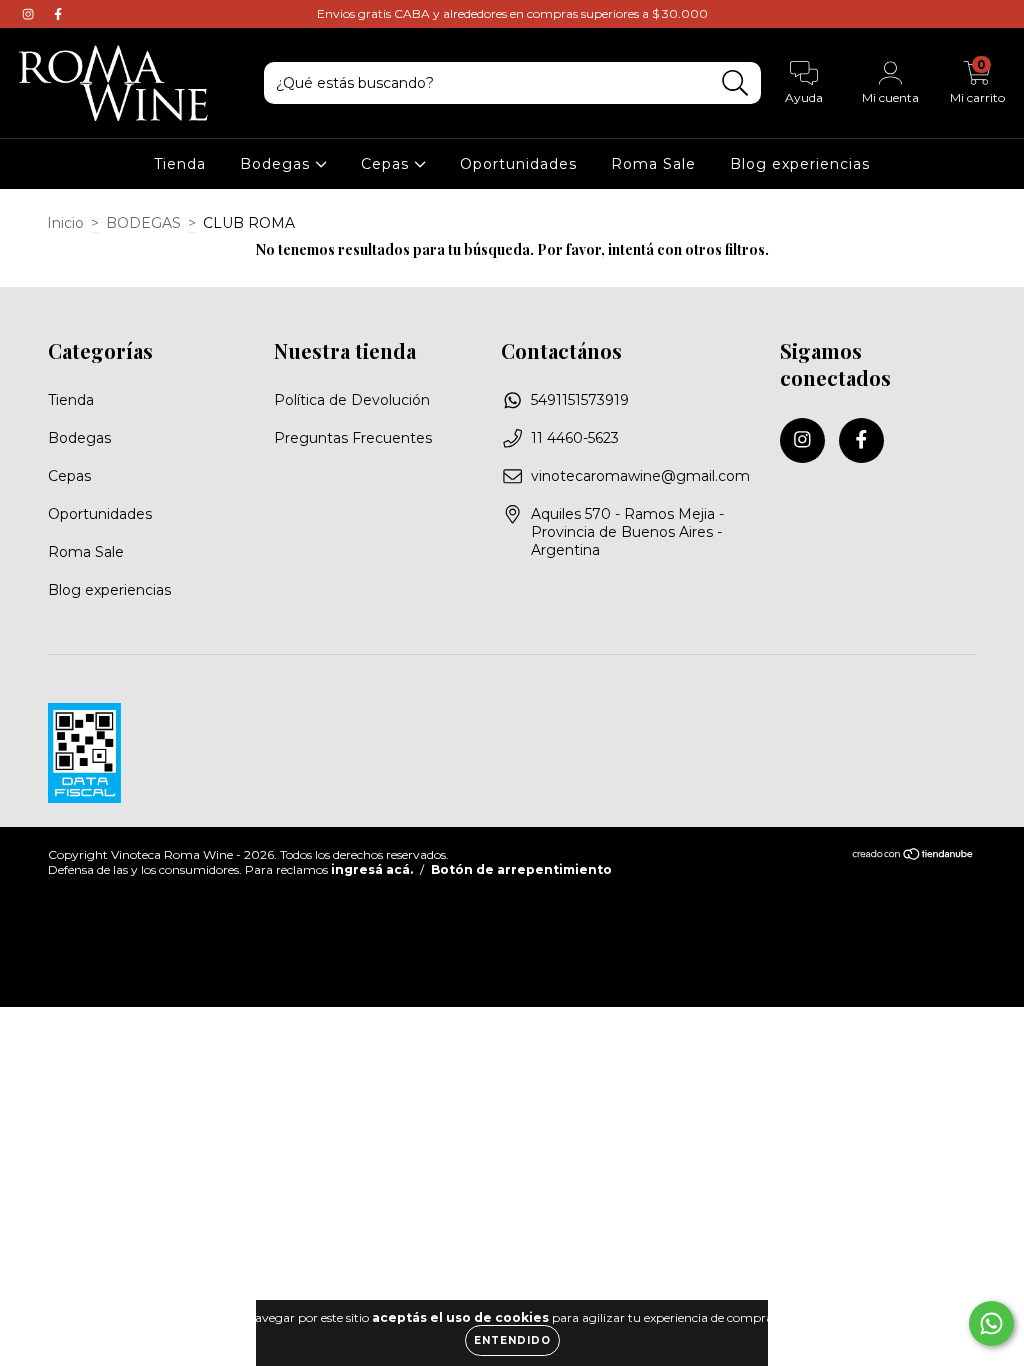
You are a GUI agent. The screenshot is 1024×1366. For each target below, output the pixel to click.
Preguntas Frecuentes (353, 438)
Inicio (65, 223)
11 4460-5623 (575, 438)
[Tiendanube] (913, 855)
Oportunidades (518, 164)
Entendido (512, 1340)
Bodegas (277, 164)
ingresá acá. (372, 869)
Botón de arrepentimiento (521, 869)
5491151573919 (580, 400)
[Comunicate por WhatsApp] (991, 1323)
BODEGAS (143, 223)
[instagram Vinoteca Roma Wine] (30, 14)
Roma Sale (653, 164)
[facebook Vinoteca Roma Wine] (58, 14)
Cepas (387, 164)
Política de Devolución (352, 400)
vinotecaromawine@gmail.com (640, 476)
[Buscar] (735, 83)
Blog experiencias (800, 164)
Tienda (180, 164)
